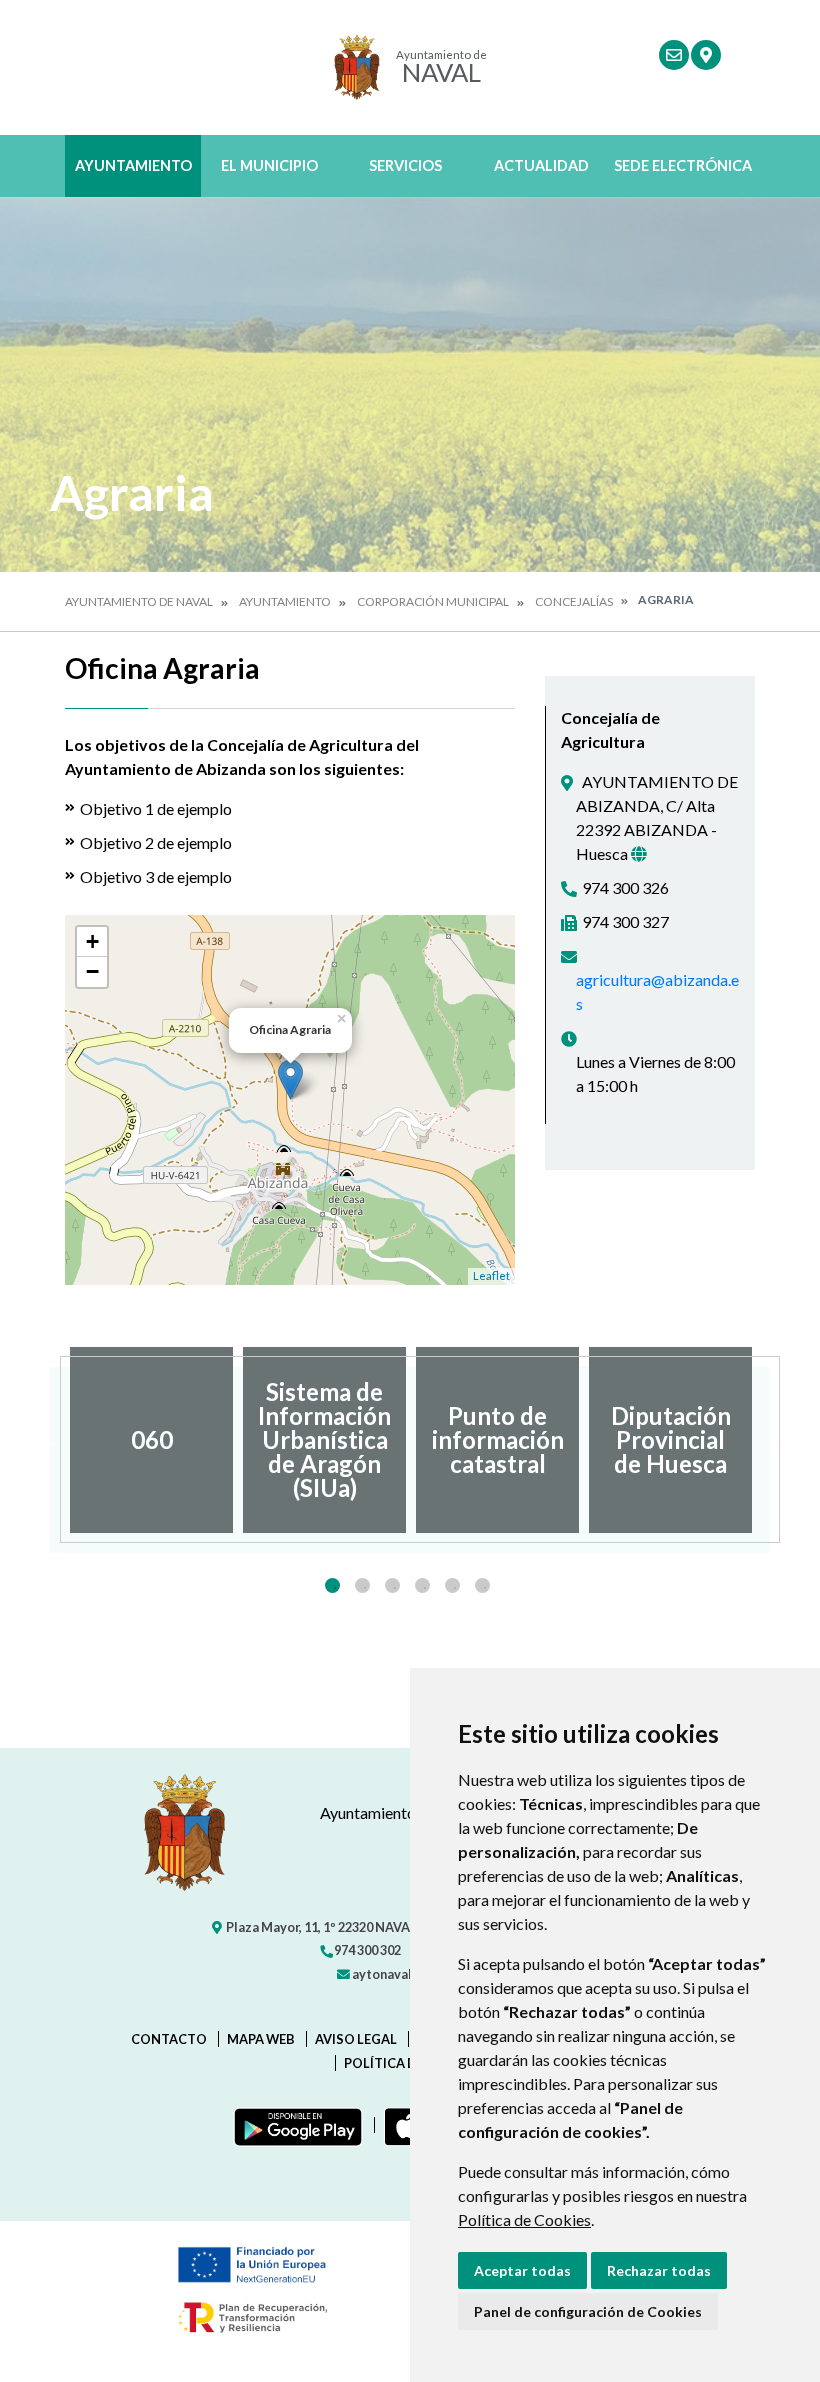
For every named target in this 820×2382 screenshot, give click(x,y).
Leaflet (491, 1275)
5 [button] (452, 1585)
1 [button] (332, 1585)
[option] (151, 1440)
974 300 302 (366, 1950)
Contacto (169, 2039)
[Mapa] (639, 854)
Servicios (405, 165)
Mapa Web (261, 2039)
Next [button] (770, 1440)
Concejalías (574, 601)
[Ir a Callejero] (706, 55)
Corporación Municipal (433, 601)
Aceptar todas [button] (522, 2270)
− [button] (92, 971)
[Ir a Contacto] (674, 55)
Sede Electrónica (683, 165)
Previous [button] (50, 1440)
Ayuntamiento (133, 165)
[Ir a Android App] (294, 2125)
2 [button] (362, 1585)
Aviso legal (356, 2039)
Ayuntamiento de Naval (139, 601)
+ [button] (92, 941)
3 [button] (392, 1585)
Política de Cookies (524, 2219)
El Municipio (269, 165)
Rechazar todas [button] (659, 2270)
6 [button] (482, 1585)
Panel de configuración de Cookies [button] (588, 2311)
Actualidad (541, 165)
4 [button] (422, 1585)
